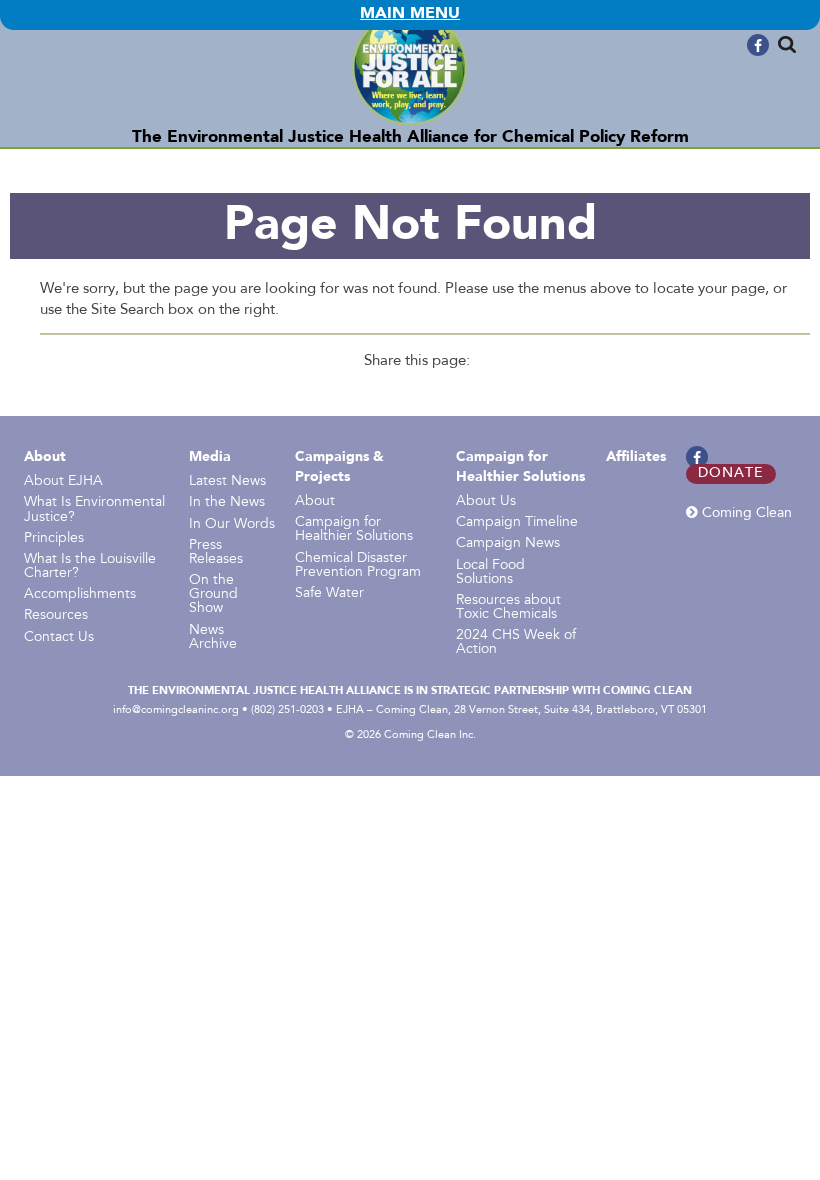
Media (210, 457)
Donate (731, 474)
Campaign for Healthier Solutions (354, 530)
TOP (807, 41)
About (45, 457)
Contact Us (59, 638)
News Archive (213, 638)
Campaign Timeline (517, 523)
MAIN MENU (410, 14)
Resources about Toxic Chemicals (508, 608)
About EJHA (63, 482)
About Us (486, 502)
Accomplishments (80, 595)
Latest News (227, 482)
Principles (54, 539)
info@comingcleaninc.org (176, 710)
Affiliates (636, 457)
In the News (227, 503)
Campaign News (508, 544)
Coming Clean (745, 513)
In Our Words (232, 525)
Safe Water (329, 594)
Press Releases (216, 553)
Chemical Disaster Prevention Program (358, 566)
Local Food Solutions (490, 573)
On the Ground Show (213, 595)
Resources (56, 616)
